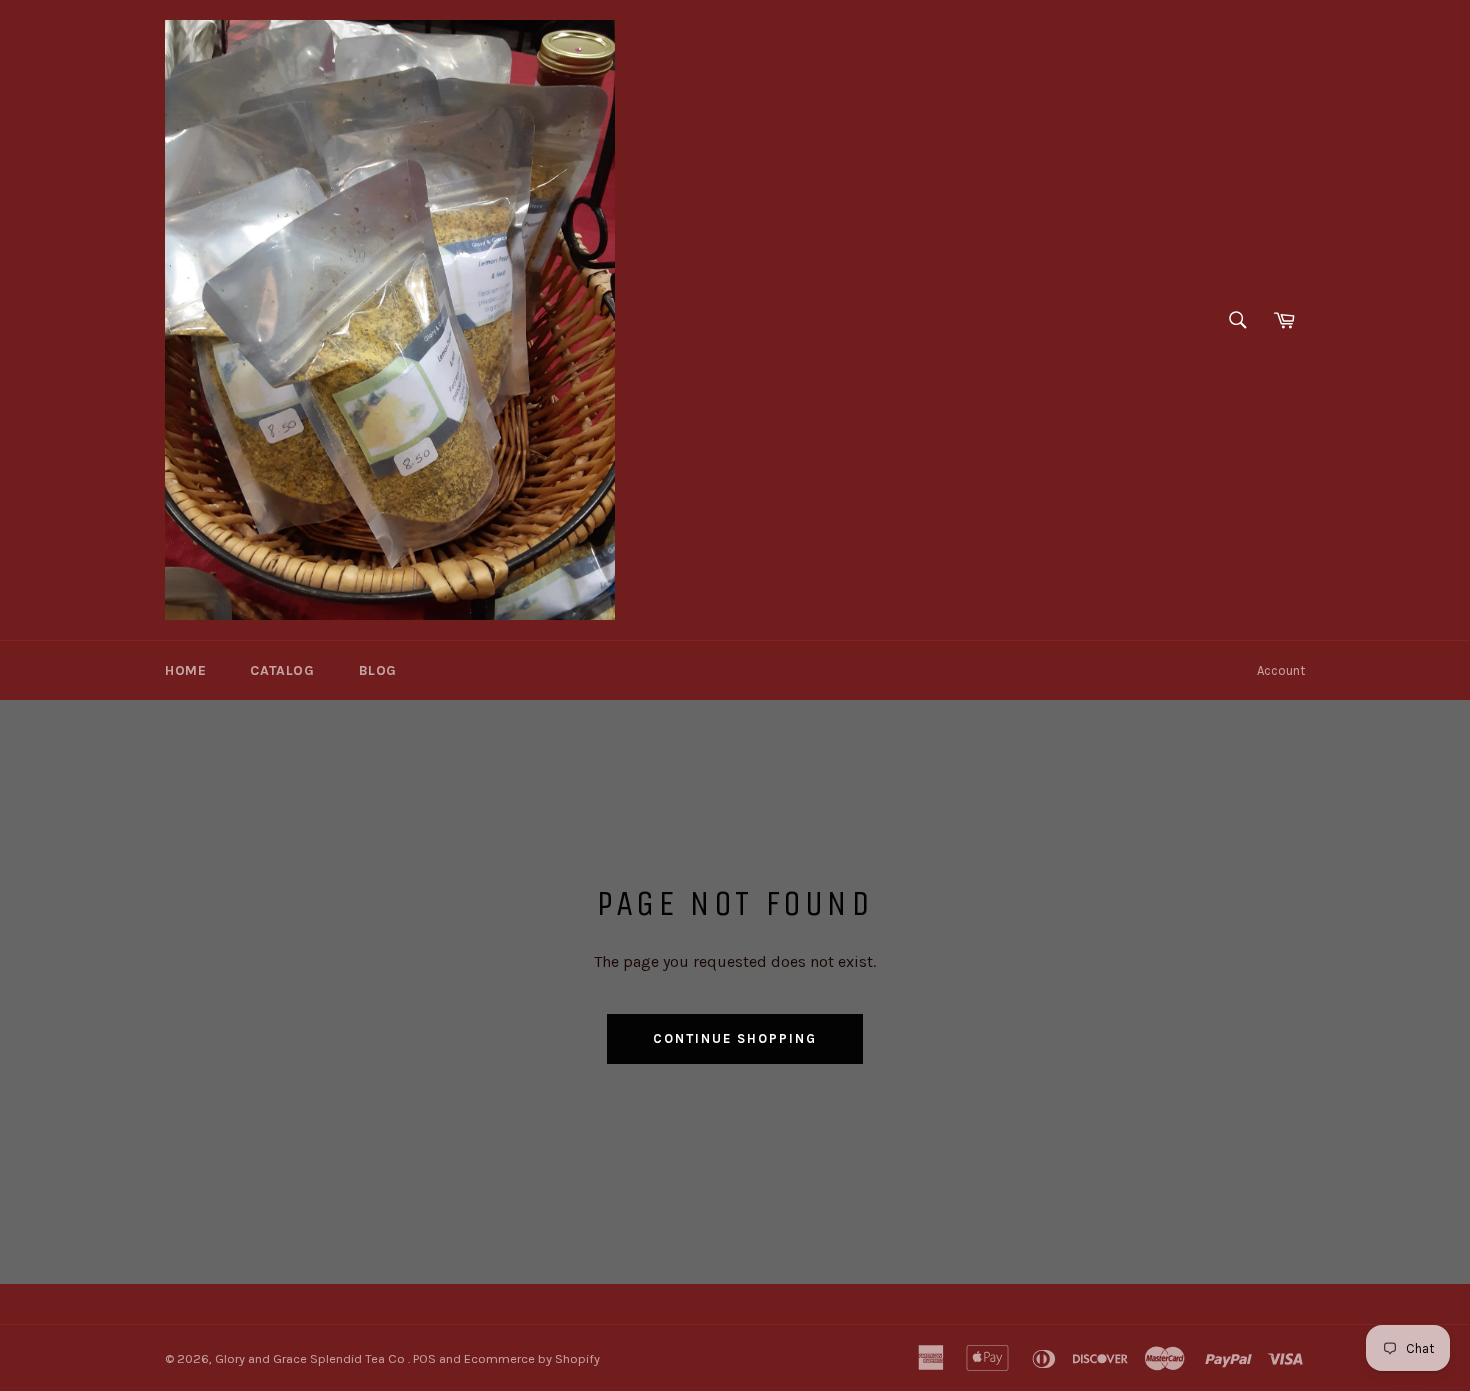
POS (424, 1358)
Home (185, 670)
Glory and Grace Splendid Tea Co (311, 1358)
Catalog (282, 670)
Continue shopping (734, 1038)
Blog (378, 670)
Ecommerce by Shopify (532, 1358)
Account (1281, 670)
